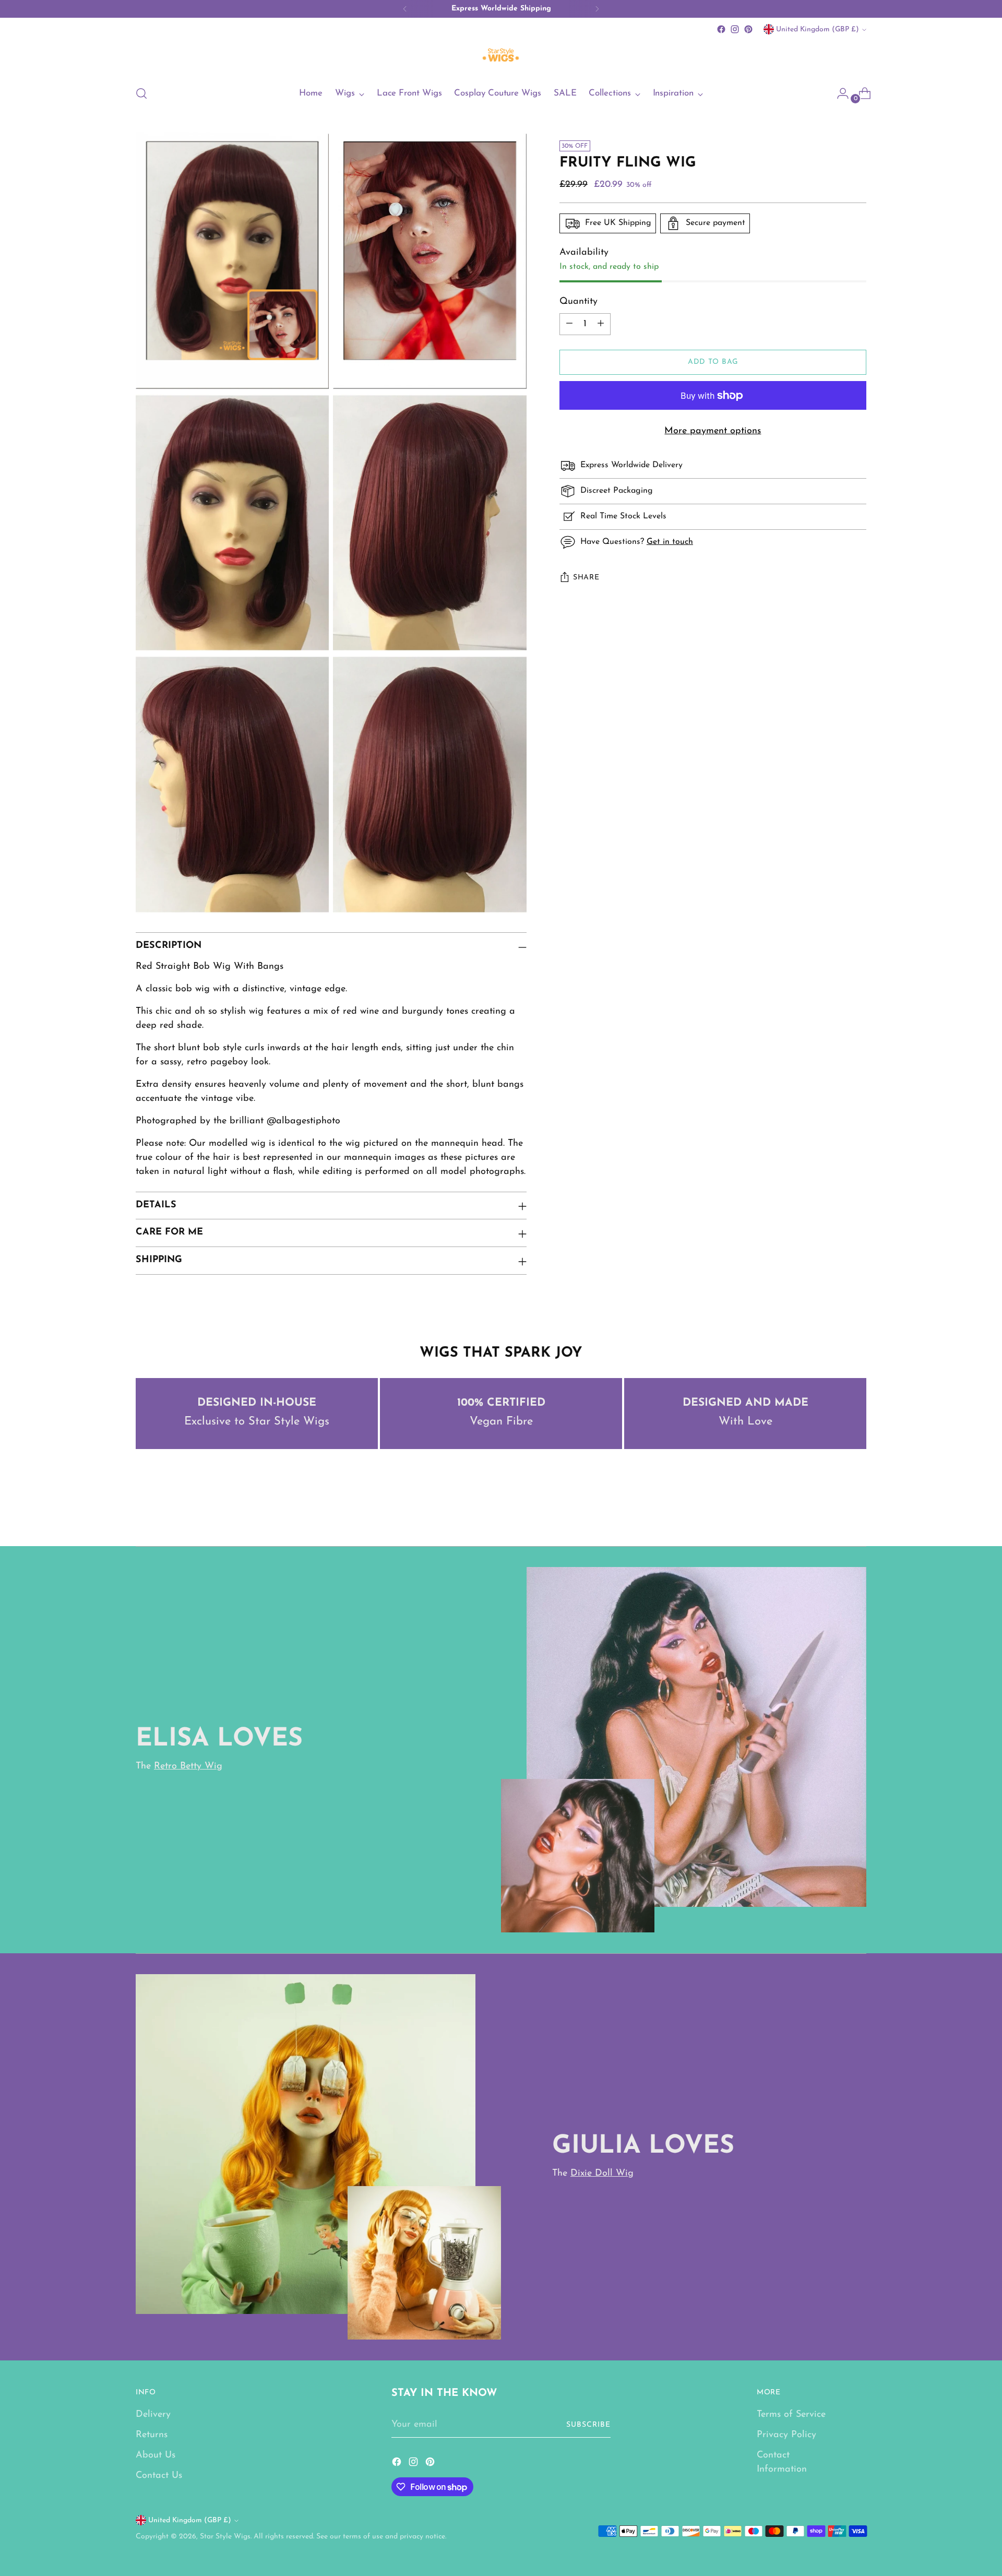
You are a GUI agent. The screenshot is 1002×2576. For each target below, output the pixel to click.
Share (586, 578)
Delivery (153, 2415)
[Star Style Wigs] (501, 56)
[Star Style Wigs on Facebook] (721, 29)
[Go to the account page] (839, 93)
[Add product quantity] (601, 324)
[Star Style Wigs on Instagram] (735, 29)
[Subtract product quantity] (569, 324)
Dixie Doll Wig (602, 2174)
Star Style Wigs (225, 2537)
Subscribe (588, 2425)
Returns (152, 2435)
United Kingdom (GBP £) (818, 29)
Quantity (578, 302)
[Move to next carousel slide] (857, 1510)
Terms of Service (791, 2415)
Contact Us (159, 2476)
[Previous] (405, 9)
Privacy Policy (786, 2435)
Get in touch (670, 542)
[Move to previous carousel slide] (833, 1511)
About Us (156, 2455)
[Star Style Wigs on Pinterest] (748, 29)
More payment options (713, 431)
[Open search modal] (141, 93)
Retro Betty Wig (188, 1766)
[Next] (597, 9)
